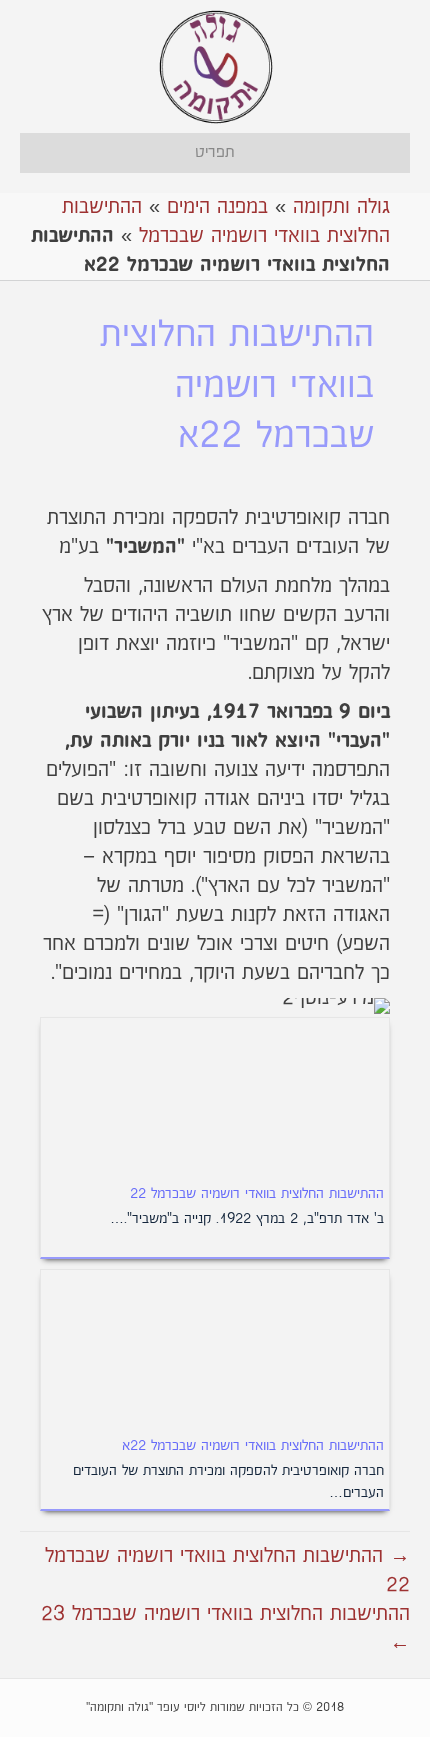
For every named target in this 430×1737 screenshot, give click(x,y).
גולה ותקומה (341, 207)
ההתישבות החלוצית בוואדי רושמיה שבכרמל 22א (253, 1446)
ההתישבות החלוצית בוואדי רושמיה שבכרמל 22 (257, 1194)
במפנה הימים (217, 207)
